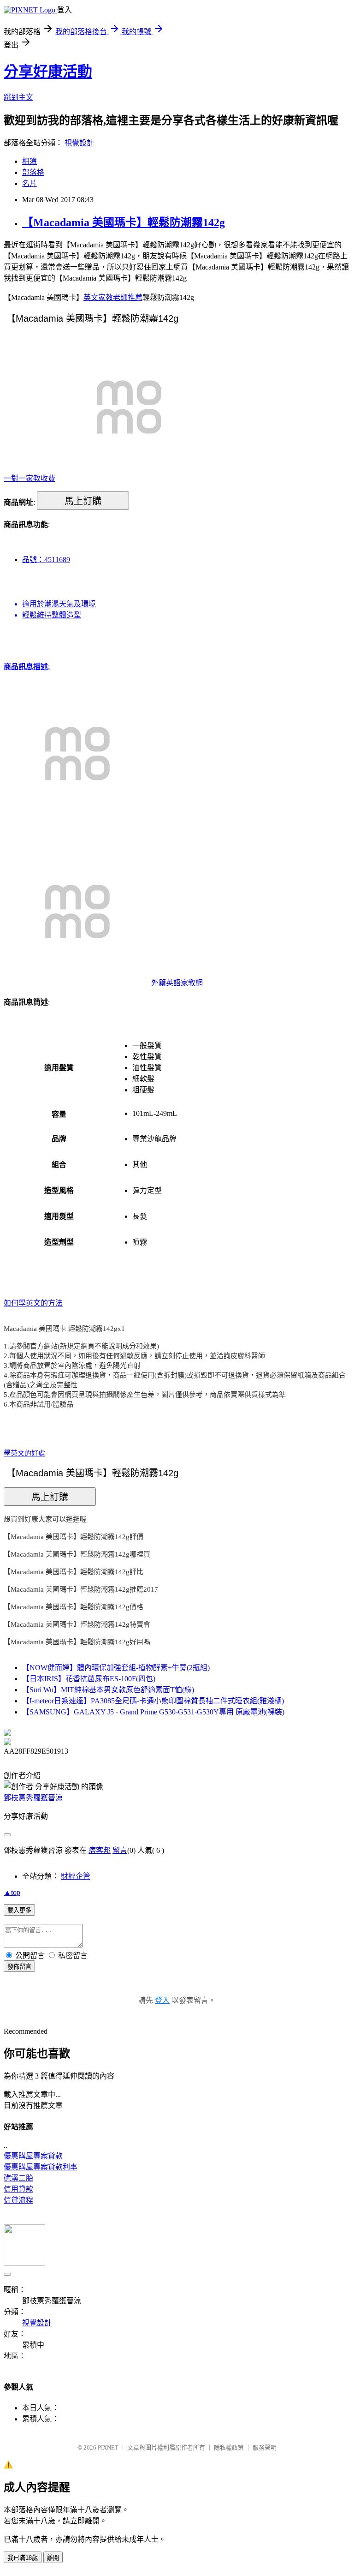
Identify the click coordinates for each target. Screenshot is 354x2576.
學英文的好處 (24, 1453)
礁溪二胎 (18, 2178)
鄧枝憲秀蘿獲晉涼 (33, 1798)
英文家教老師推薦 (113, 297)
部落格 (33, 172)
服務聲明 (265, 2447)
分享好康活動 (48, 72)
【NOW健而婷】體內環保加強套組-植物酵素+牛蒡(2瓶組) (116, 1668)
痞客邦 (100, 1850)
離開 (53, 2558)
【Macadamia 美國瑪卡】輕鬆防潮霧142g (124, 222)
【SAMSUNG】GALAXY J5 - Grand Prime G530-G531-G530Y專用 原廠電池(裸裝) (153, 1712)
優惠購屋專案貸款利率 (41, 2167)
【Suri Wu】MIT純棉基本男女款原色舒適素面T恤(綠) (108, 1690)
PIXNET (108, 2447)
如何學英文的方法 (33, 1303)
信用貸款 (18, 2189)
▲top (12, 1892)
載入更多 (19, 1910)
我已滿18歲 (23, 2558)
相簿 (29, 161)
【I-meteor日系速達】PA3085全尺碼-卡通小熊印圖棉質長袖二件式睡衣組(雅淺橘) (153, 1701)
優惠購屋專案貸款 (33, 2156)
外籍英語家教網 (177, 983)
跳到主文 (18, 97)
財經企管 (76, 1876)
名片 (29, 183)
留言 (120, 1850)
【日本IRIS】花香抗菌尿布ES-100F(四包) (89, 1679)
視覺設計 (79, 143)
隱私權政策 (229, 2447)
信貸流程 (18, 2200)
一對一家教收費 (29, 478)
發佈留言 (19, 1967)
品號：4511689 (46, 560)
